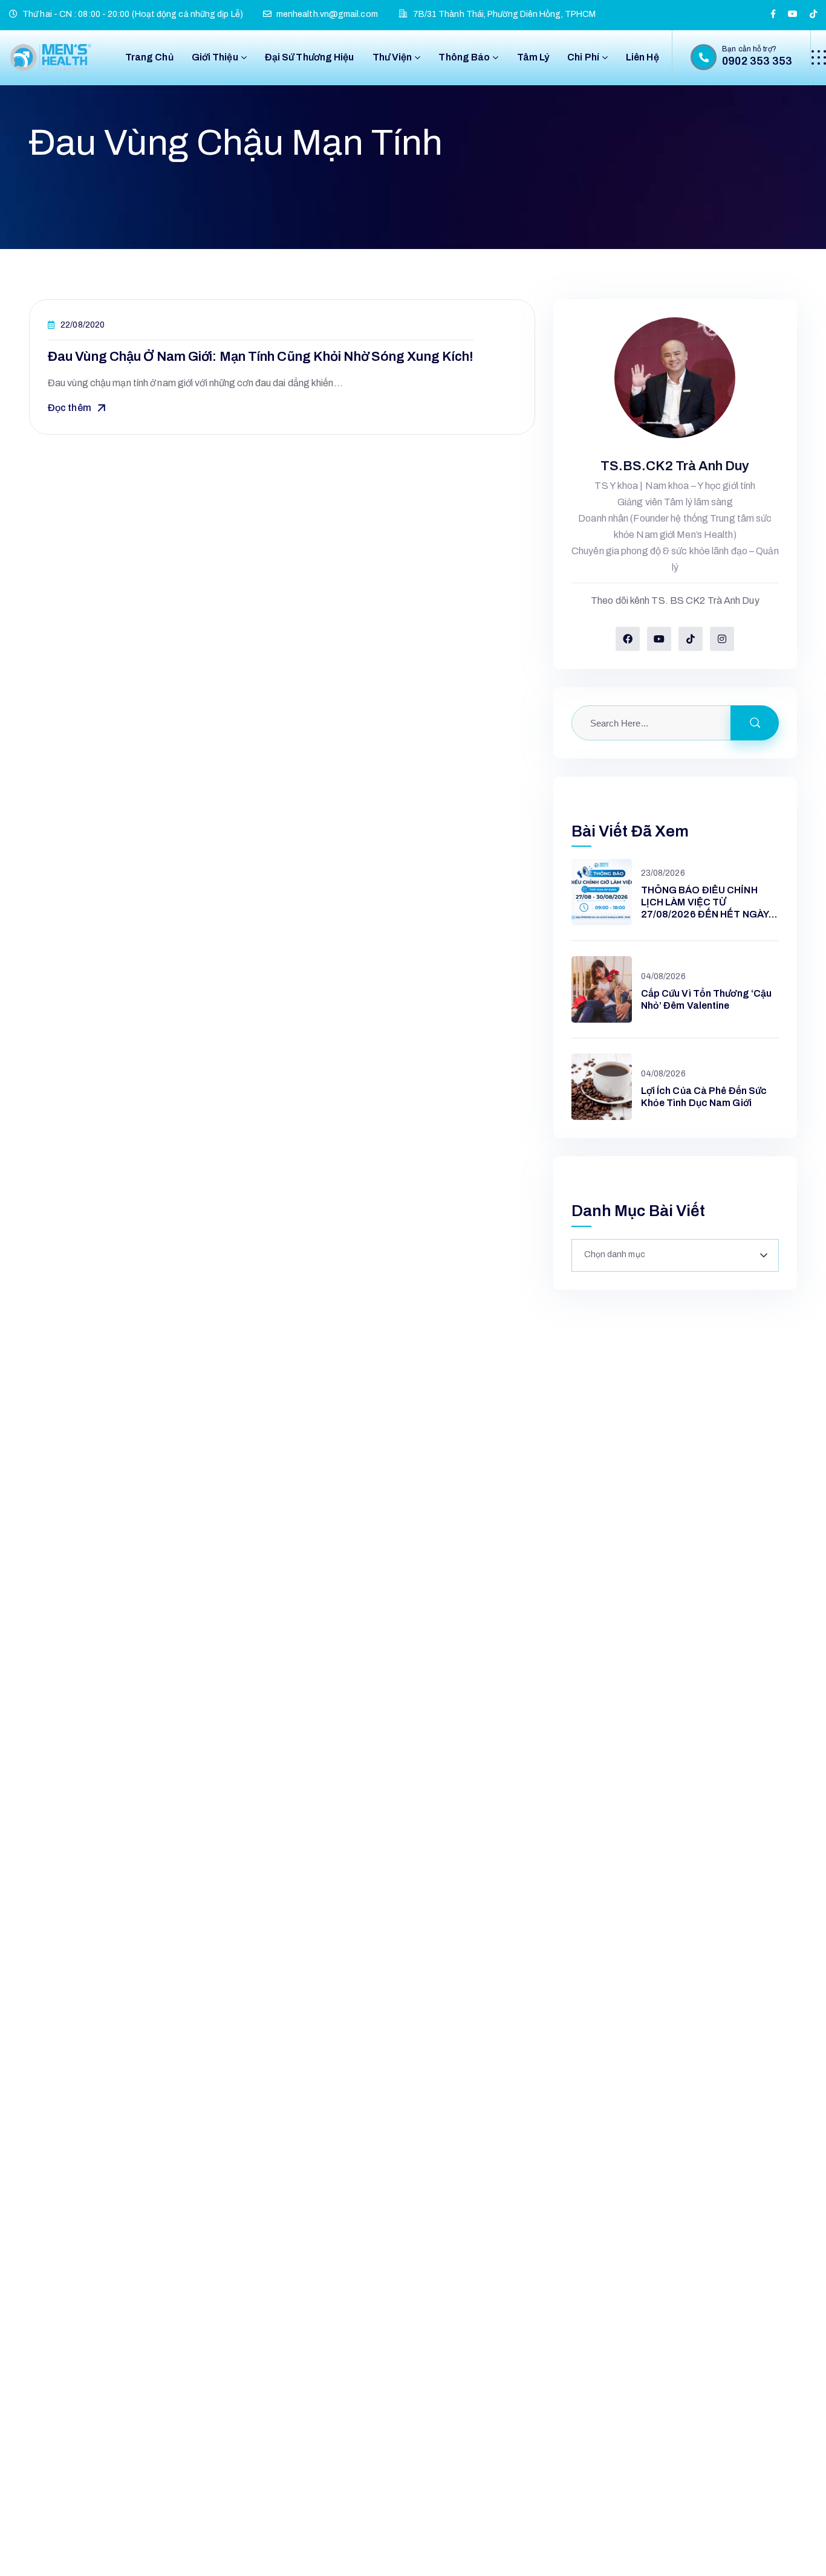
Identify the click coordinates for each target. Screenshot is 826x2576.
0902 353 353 (757, 61)
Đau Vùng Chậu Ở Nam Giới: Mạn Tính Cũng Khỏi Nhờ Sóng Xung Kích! (261, 357)
